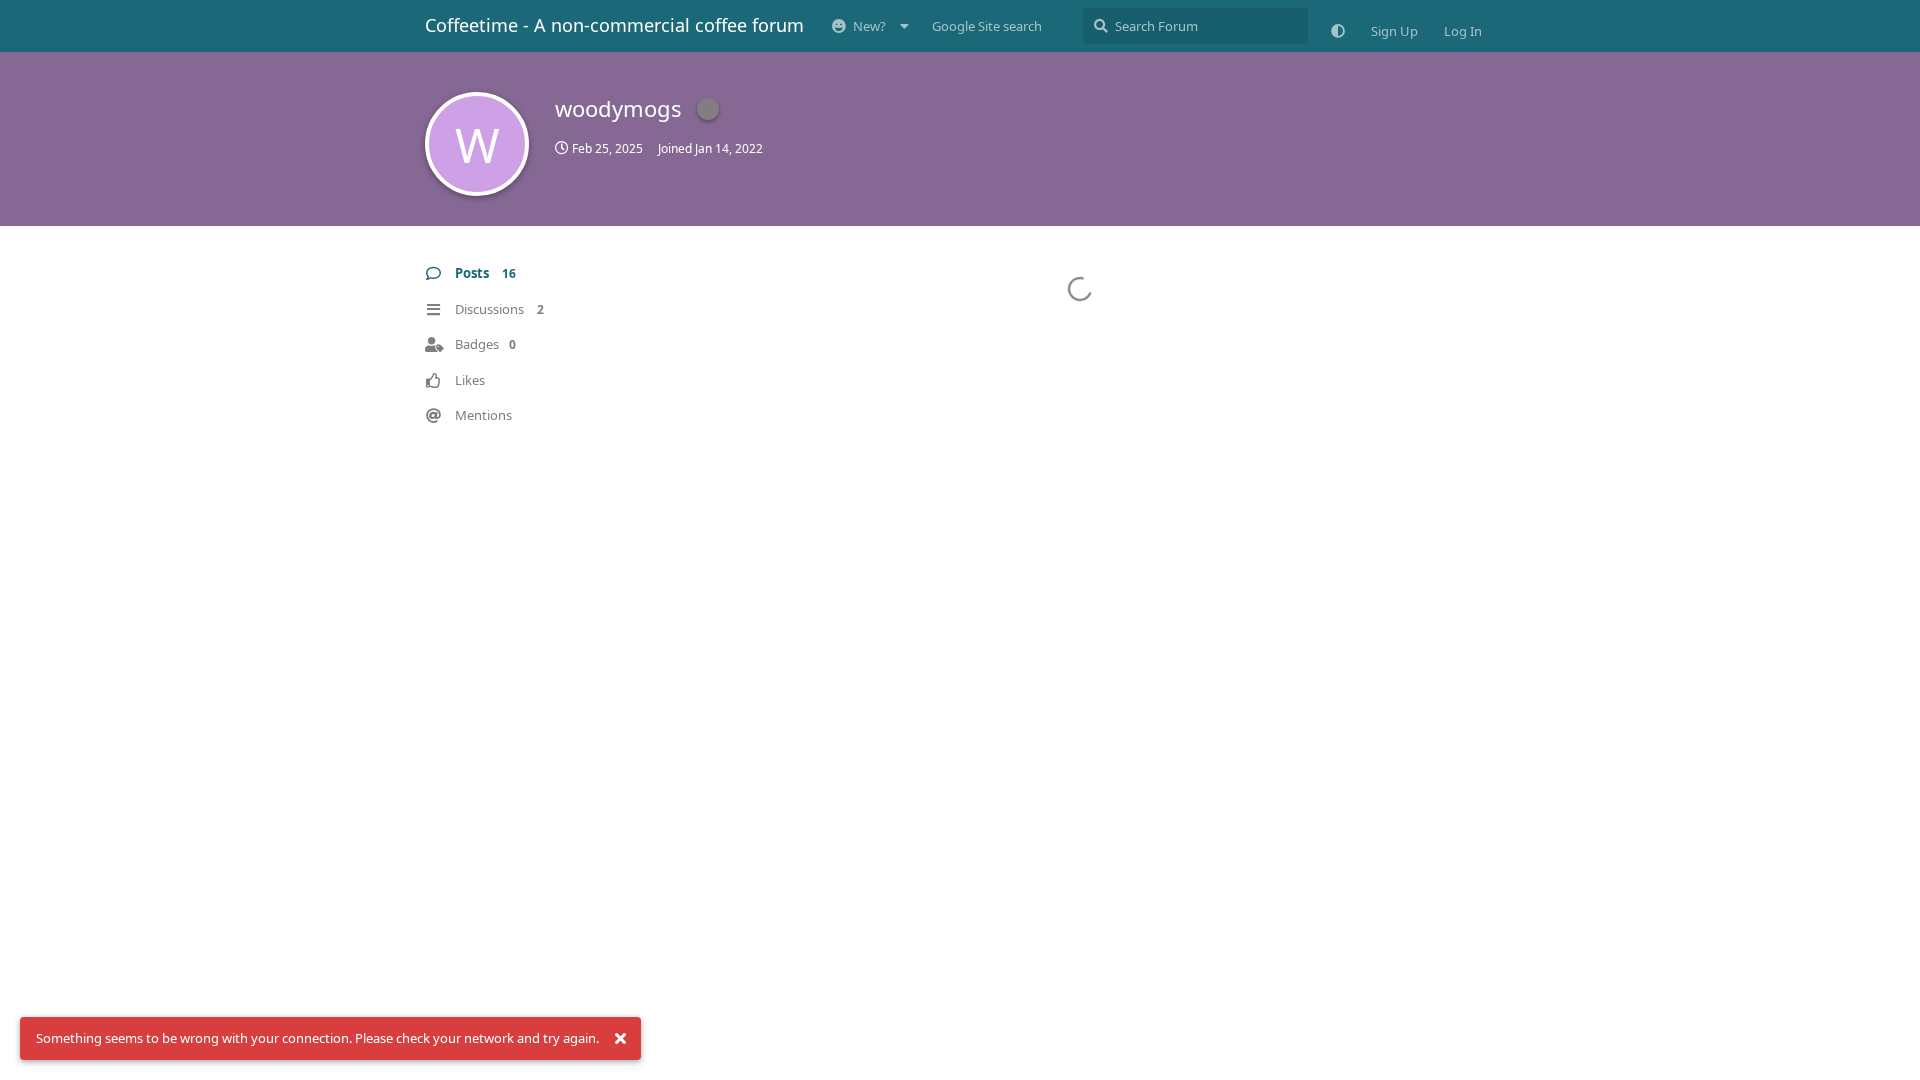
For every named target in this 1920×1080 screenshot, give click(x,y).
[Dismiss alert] (620, 1039)
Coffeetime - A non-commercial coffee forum (614, 25)
